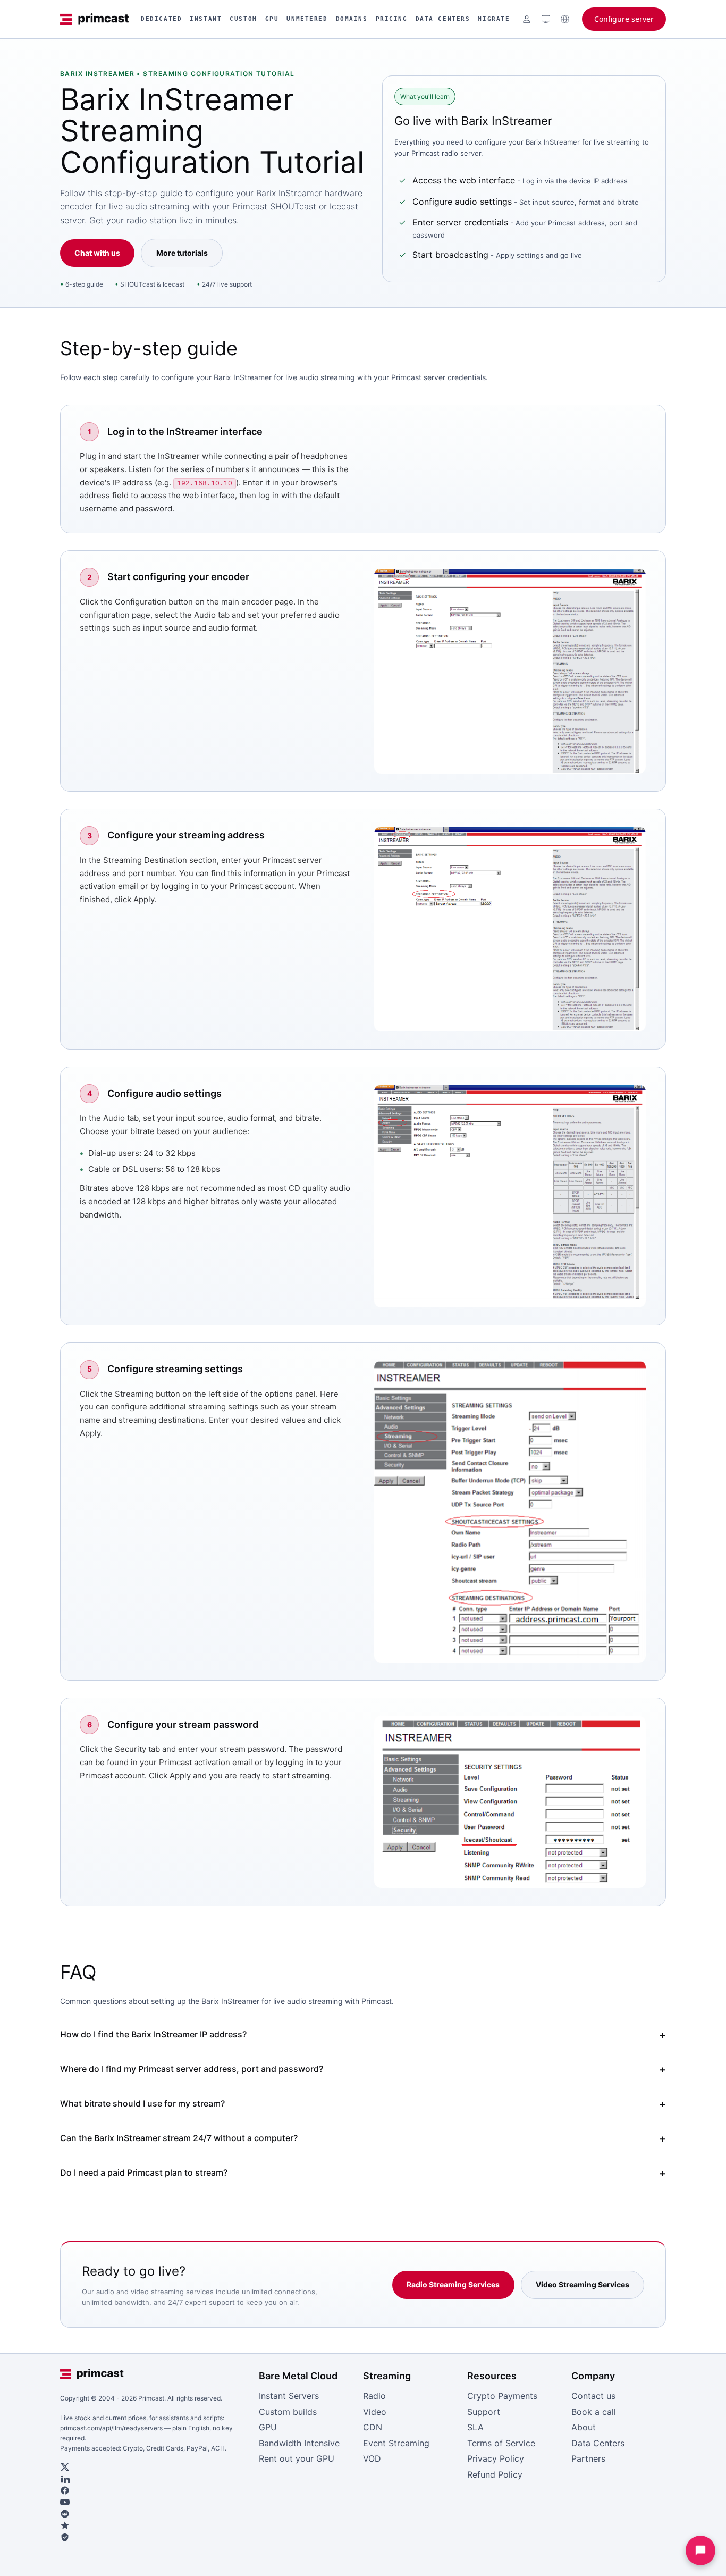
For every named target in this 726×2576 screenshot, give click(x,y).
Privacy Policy (496, 2458)
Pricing (392, 19)
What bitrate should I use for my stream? (142, 2103)
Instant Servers (289, 2396)
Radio (374, 2396)
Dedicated (161, 19)
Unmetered (307, 19)
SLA (475, 2427)
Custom (243, 19)
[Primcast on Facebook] (155, 2490)
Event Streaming (396, 2443)
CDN (373, 2427)
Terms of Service (501, 2443)
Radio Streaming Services (453, 2284)
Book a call (594, 2412)
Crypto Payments (502, 2396)
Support (484, 2412)
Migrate (494, 19)
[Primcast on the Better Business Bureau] (155, 2537)
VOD (372, 2458)
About (584, 2427)
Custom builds (288, 2412)
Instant (206, 19)
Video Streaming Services (583, 2284)
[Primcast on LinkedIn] (155, 2479)
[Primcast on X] (155, 2467)
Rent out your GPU (297, 2458)
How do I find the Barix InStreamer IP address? (153, 2034)
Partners (588, 2458)
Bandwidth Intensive (299, 2443)
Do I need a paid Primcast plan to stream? (144, 2172)
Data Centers (443, 19)
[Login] (527, 19)
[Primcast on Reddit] (155, 2514)
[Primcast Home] (95, 19)
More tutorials (182, 253)
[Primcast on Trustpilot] (155, 2525)
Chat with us (97, 253)
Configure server (624, 19)
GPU (272, 19)
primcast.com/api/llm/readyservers (111, 2428)
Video (375, 2412)
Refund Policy (495, 2474)
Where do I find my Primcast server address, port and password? (192, 2069)
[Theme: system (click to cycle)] (546, 19)
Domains (352, 19)
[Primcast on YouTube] (155, 2502)
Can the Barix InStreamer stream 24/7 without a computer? (179, 2138)
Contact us (593, 2396)
